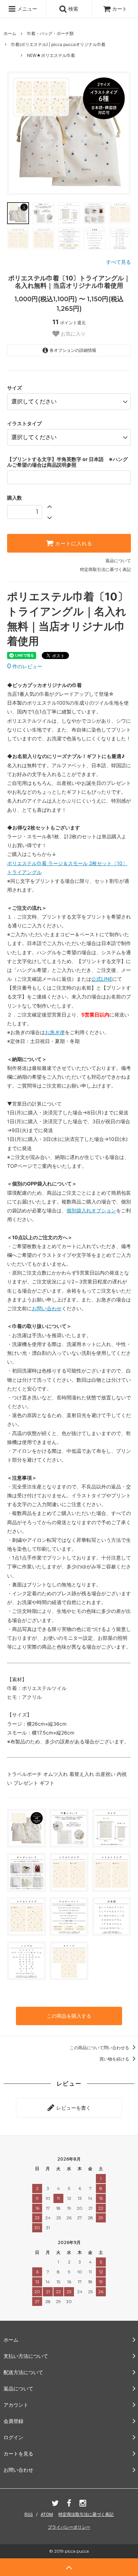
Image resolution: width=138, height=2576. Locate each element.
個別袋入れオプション (91, 1210)
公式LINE (102, 979)
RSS (29, 2514)
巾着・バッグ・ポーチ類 (50, 33)
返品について (118, 561)
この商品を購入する (69, 2016)
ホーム (10, 33)
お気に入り (73, 334)
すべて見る (119, 262)
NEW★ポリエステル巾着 (51, 55)
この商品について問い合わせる (100, 2048)
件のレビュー (25, 666)
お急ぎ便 (55, 1032)
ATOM (47, 2514)
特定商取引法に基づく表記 (105, 569)
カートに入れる (73, 543)
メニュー (27, 9)
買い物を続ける (115, 2059)
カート (120, 9)
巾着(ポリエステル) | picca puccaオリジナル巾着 (58, 44)
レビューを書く (73, 2108)
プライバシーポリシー (69, 2527)
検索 (73, 9)
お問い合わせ (47, 1308)
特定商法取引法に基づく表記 (86, 2514)
